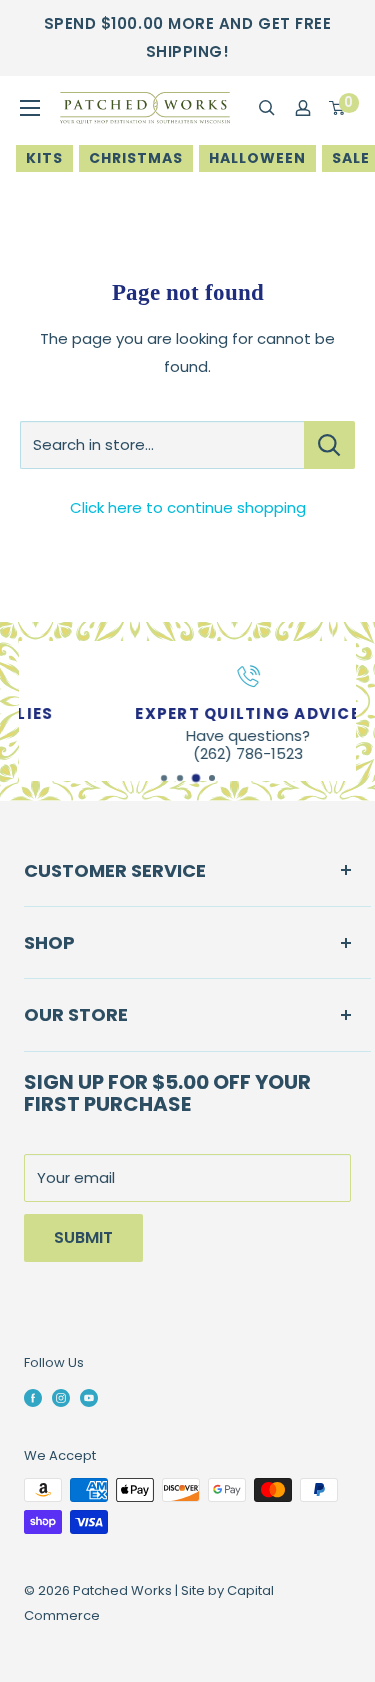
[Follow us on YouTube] (89, 1397)
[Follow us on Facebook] (33, 1397)
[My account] (303, 108)
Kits (44, 158)
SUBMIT (83, 1237)
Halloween (257, 158)
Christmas (136, 158)
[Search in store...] (329, 445)
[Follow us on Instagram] (61, 1397)
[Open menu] (30, 108)
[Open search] (267, 108)
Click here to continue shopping (188, 507)
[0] (338, 108)
